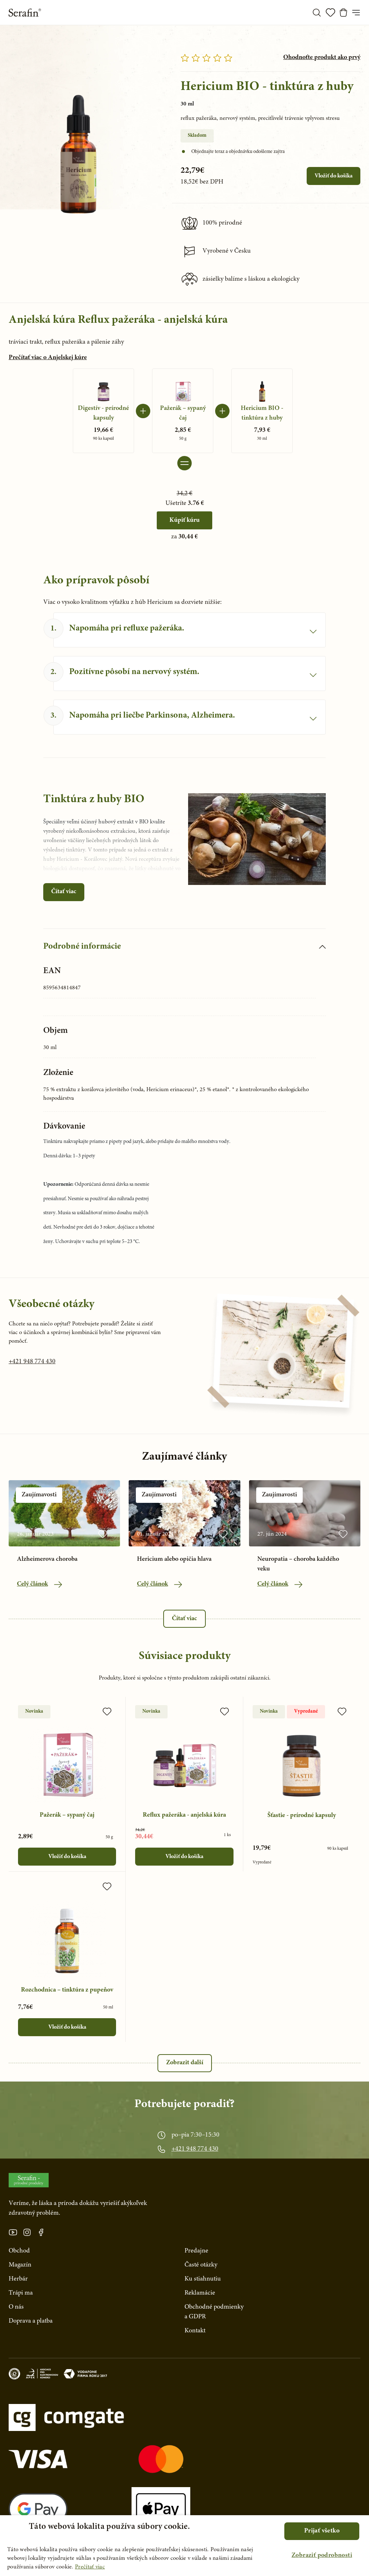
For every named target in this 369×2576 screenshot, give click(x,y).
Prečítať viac (90, 2567)
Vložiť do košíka (334, 176)
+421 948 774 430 (32, 1362)
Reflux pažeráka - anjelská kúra (184, 1815)
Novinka (34, 1712)
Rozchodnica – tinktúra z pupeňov (67, 1990)
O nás (16, 2307)
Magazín (20, 2265)
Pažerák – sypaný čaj (67, 1815)
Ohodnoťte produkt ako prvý (322, 58)
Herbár (18, 2279)
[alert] (184, 2546)
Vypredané (306, 1712)
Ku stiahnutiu (203, 2279)
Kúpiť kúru (184, 520)
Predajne (196, 2251)
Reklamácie (200, 2293)
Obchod (19, 2251)
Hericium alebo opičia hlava (174, 1559)
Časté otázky (201, 2265)
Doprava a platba (31, 2321)
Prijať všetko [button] (322, 2531)
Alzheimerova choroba (47, 1559)
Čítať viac (64, 892)
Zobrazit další (185, 2063)
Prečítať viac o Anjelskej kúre (48, 358)
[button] (322, 2556)
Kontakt (195, 2331)
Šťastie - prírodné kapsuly (302, 1816)
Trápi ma (21, 2293)
